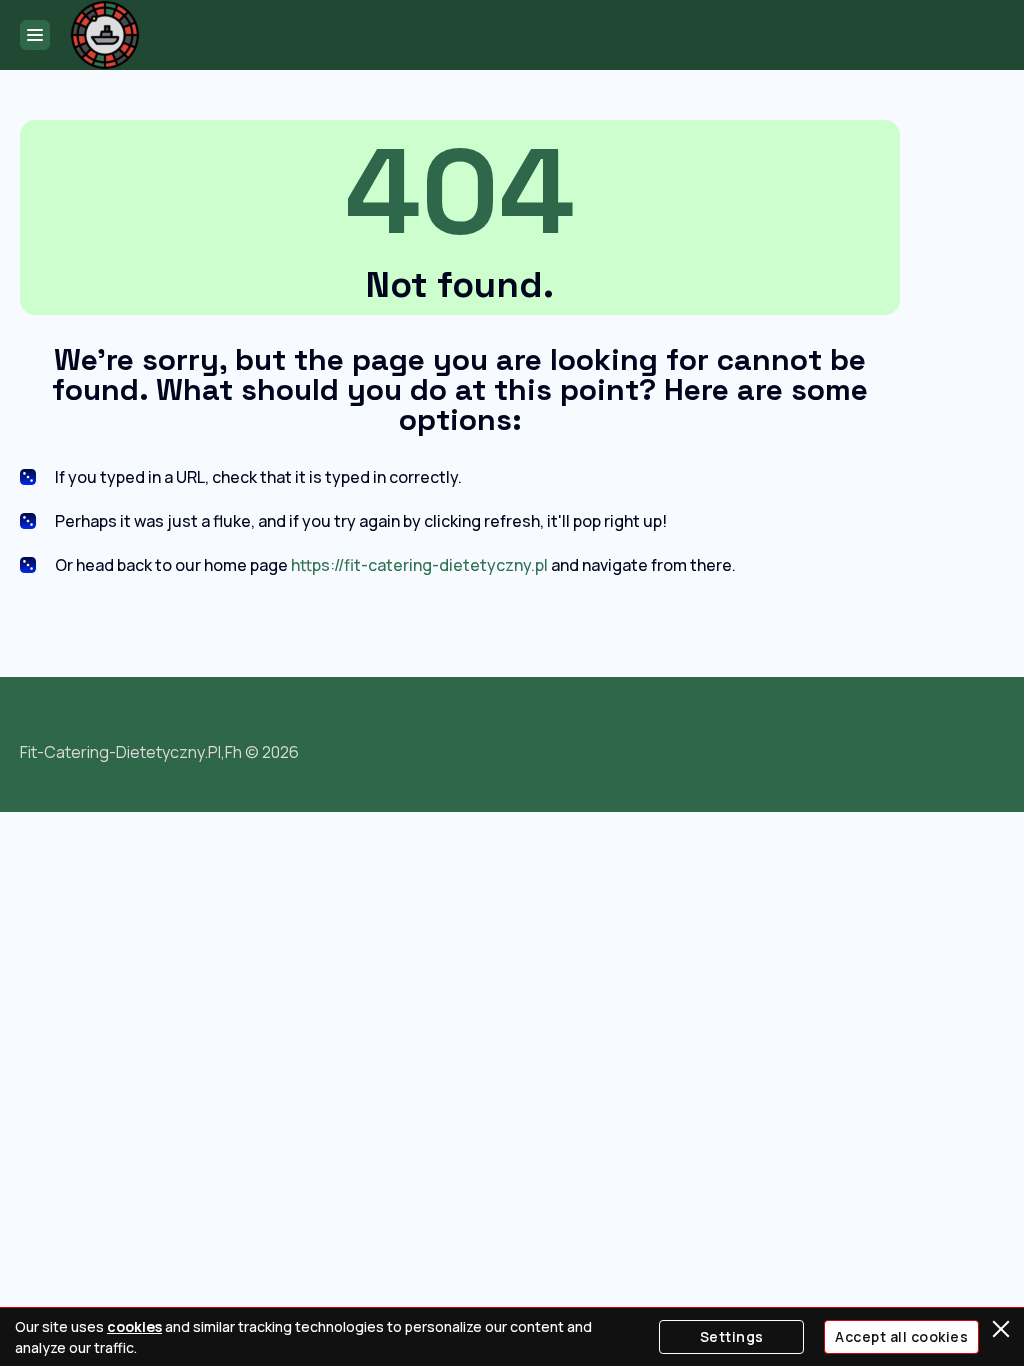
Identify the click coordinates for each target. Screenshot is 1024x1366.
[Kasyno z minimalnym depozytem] (105, 35)
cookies (134, 1326)
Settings (732, 1336)
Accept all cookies (901, 1336)
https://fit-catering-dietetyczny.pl (419, 565)
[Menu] (35, 35)
